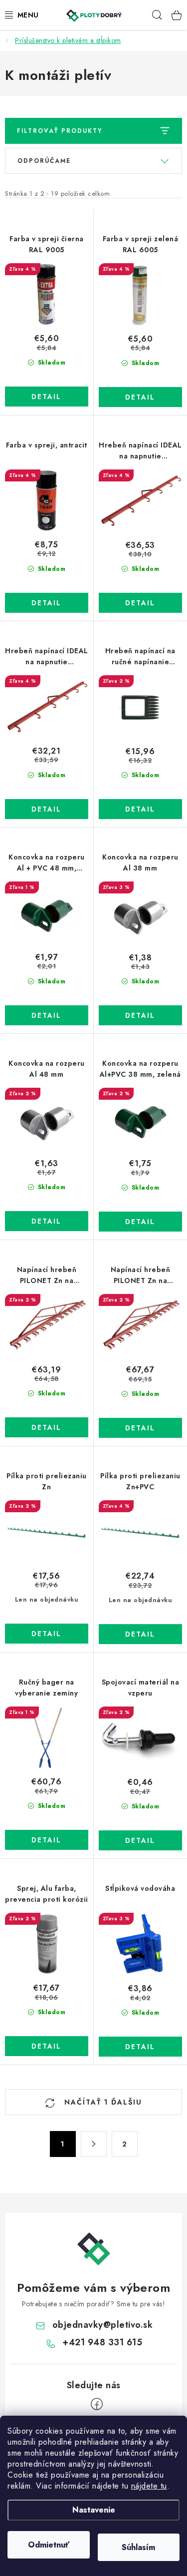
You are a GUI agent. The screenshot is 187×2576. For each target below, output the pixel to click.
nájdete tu (149, 2486)
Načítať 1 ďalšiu (102, 2102)
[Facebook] (97, 2404)
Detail (46, 397)
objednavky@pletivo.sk (103, 2325)
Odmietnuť (49, 2545)
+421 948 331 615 (102, 2342)
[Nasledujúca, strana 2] (94, 2144)
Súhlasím (138, 2547)
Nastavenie (94, 2510)
